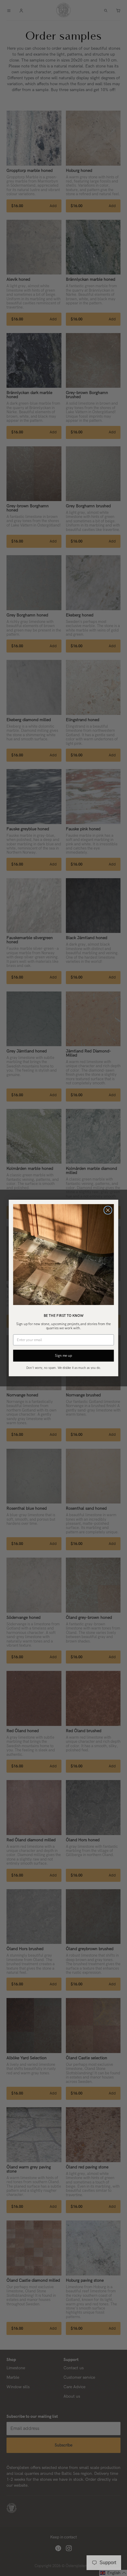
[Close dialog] (108, 1210)
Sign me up (63, 1356)
